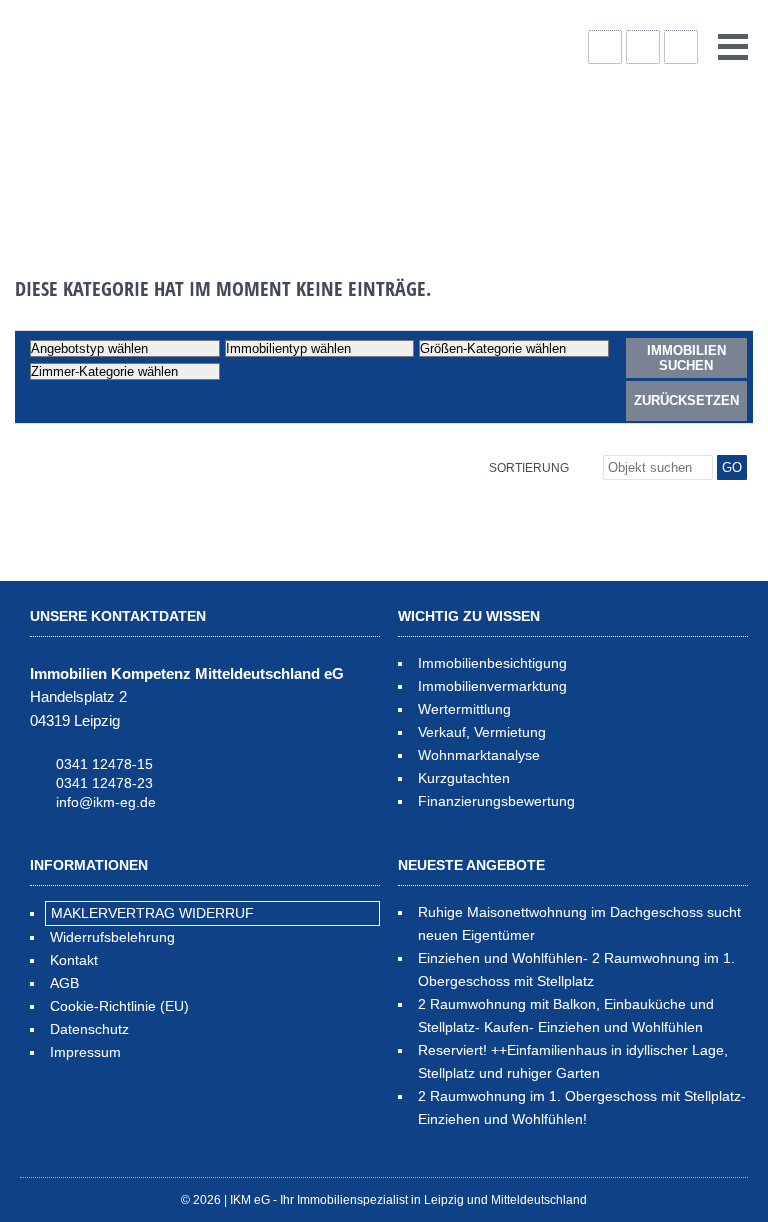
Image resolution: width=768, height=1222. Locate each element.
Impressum (85, 1052)
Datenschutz (89, 1029)
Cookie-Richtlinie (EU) (119, 1006)
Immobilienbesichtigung (492, 663)
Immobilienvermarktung (492, 686)
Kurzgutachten (464, 778)
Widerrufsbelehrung (112, 937)
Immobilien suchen (686, 358)
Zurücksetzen (686, 400)
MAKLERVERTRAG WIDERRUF (152, 913)
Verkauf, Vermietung (482, 732)
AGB (64, 983)
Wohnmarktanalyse (479, 755)
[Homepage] (170, 120)
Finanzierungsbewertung (496, 801)
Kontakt (74, 960)
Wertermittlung (464, 709)
